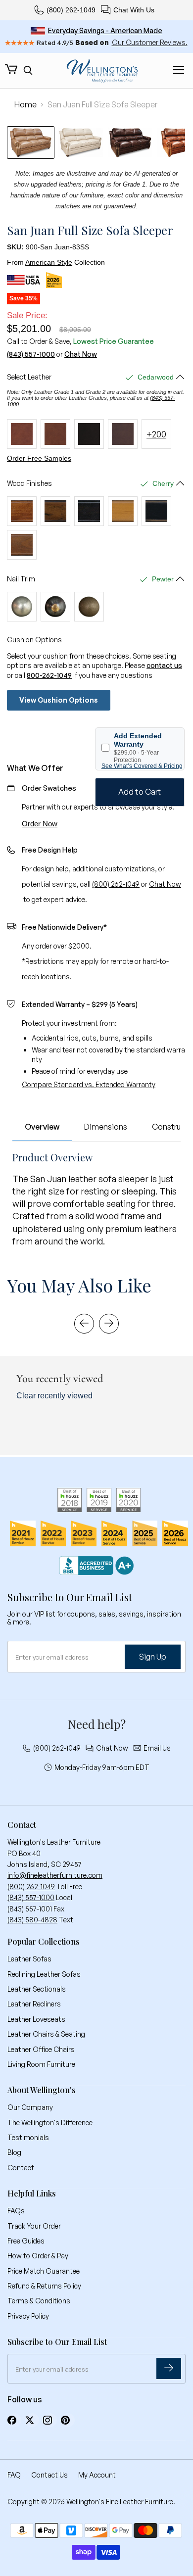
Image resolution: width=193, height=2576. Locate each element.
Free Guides (26, 2241)
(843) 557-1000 (31, 354)
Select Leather (29, 377)
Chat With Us (134, 10)
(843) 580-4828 (32, 1920)
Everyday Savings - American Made (105, 30)
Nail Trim (21, 579)
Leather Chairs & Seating (46, 2034)
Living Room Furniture (41, 2064)
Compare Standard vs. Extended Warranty (89, 1084)
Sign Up (153, 1657)
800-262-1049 (49, 675)
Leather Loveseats (36, 2019)
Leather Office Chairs (41, 2049)
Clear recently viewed (54, 1396)
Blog (14, 2152)
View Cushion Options (59, 700)
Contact (21, 2168)
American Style (49, 262)
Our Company (30, 2107)
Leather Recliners (34, 2004)
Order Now (40, 824)
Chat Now (81, 354)
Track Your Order (34, 2226)
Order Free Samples (39, 458)
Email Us (157, 1748)
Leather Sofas (29, 1959)
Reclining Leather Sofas (44, 1974)
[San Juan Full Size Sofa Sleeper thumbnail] (31, 143)
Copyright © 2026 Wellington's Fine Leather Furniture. (91, 2502)
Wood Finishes (29, 483)
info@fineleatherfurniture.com (55, 1875)
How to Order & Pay (38, 2256)
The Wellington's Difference (50, 2123)
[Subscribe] (169, 2368)
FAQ (14, 2475)
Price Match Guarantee (44, 2271)
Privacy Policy (28, 2316)
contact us (164, 665)
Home (25, 104)
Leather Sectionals (37, 1989)
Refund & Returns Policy (44, 2286)
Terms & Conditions (39, 2301)
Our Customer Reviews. (150, 42)
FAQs (16, 2211)
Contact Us (49, 2475)
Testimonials (28, 2137)
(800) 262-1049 (71, 10)
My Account (97, 2475)
